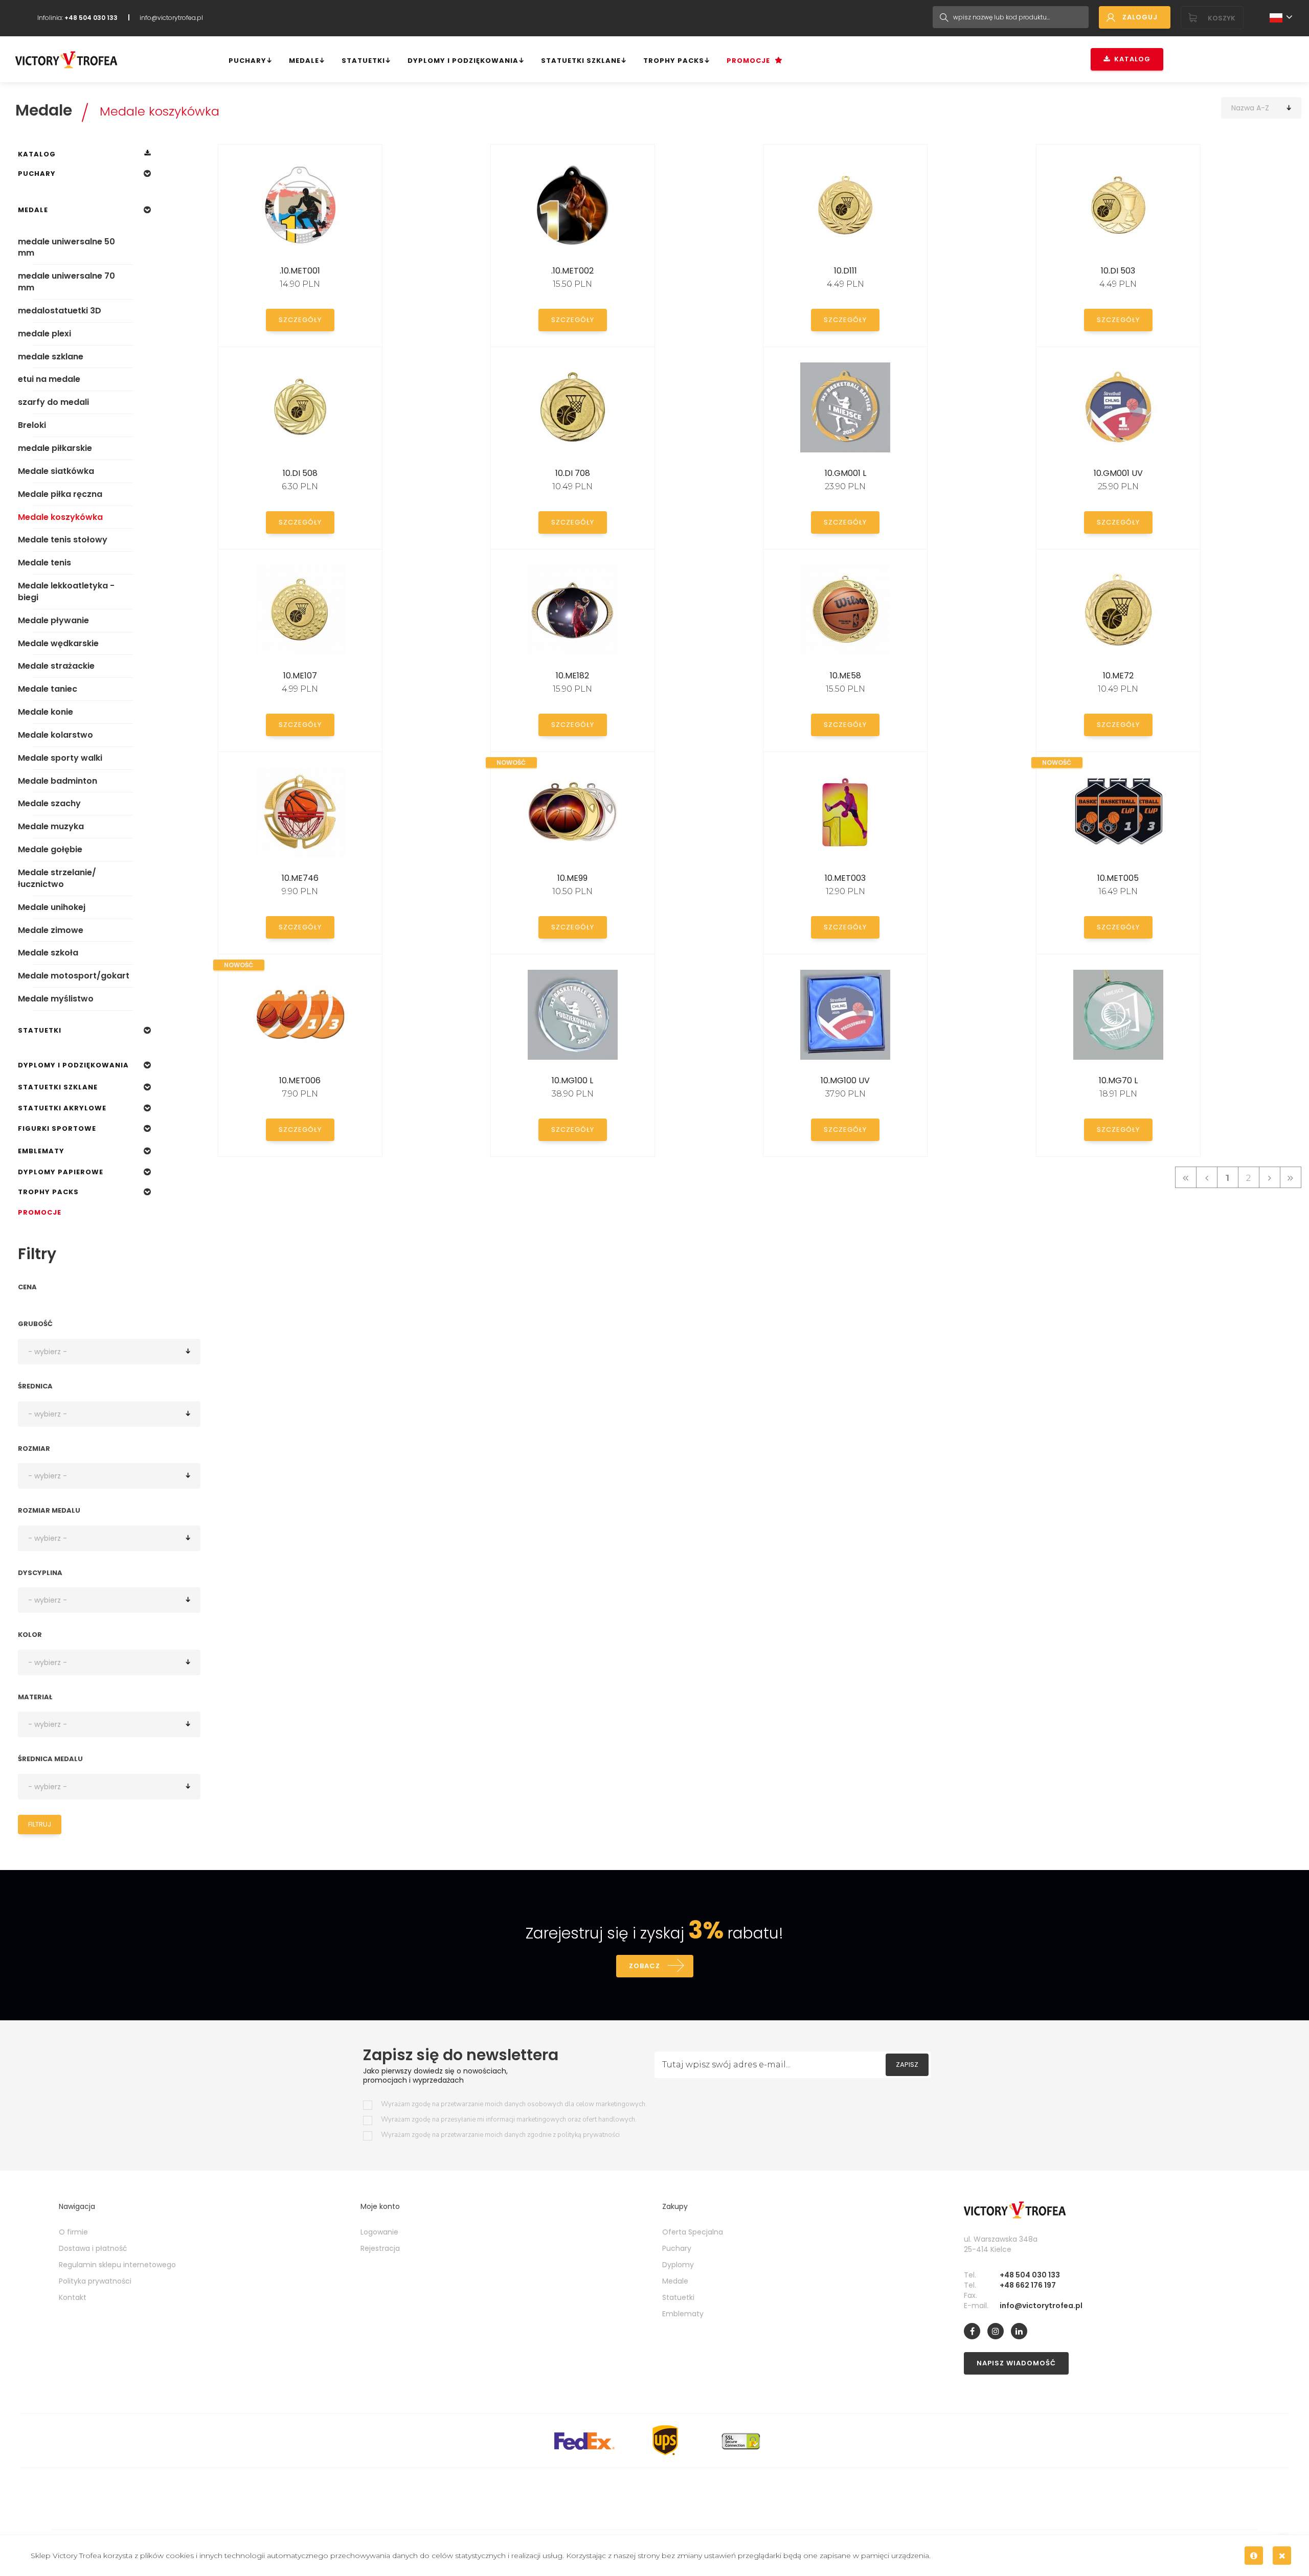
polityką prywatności (589, 2135)
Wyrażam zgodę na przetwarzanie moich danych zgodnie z (500, 2135)
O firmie (73, 2232)
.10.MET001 (300, 271)
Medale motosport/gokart (74, 976)
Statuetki (363, 61)
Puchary (247, 61)
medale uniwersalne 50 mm (66, 247)
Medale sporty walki (60, 758)
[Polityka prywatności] (1254, 2556)
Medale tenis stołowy (63, 540)
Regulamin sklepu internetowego (117, 2265)
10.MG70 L (1118, 1080)
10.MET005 (1118, 878)
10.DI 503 (1118, 271)
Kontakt (73, 2297)
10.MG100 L (572, 1080)
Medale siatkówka (56, 471)
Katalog (1130, 59)
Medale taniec (48, 689)
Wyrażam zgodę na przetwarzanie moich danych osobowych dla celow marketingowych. (514, 2104)
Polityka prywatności (95, 2281)
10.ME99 (572, 878)
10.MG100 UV (845, 1080)
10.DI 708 (573, 473)
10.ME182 (572, 676)
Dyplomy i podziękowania (463, 61)
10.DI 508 (300, 473)
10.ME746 (300, 878)
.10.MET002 (572, 271)
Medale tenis (44, 563)
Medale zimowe (51, 930)
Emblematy (41, 1151)
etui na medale (49, 379)
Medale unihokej (52, 907)
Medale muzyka (51, 826)
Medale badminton (58, 781)
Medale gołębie (50, 849)
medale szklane (51, 357)
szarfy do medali (53, 402)
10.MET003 (845, 878)
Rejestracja (380, 2248)
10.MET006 (300, 1080)
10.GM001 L (845, 473)
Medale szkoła (48, 953)
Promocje (748, 61)
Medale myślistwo (56, 999)
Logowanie (379, 2232)
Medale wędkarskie (58, 643)
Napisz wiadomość (1016, 2363)
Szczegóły (300, 320)
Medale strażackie (56, 666)
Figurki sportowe (57, 1129)
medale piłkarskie (55, 448)
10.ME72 (1118, 676)
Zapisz (907, 2065)
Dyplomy (678, 2265)
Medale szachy (49, 803)
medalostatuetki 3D (60, 311)
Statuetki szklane (581, 61)
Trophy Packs (674, 61)
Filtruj (40, 1824)
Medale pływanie (53, 620)
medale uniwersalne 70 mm (66, 282)
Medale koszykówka (160, 111)
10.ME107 (300, 676)
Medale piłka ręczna (60, 494)
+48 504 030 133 (1030, 2275)
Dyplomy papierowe (61, 1172)
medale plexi (44, 334)
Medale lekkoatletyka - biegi (66, 591)
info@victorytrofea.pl (171, 18)
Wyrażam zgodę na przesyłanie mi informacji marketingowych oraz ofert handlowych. (509, 2120)
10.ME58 (845, 676)
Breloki (32, 425)
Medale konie (46, 712)
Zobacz (645, 1966)
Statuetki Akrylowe (62, 1108)
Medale (304, 61)
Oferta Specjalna (693, 2232)
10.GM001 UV (1118, 473)
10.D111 (845, 271)
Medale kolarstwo (55, 735)
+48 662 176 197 (1028, 2285)
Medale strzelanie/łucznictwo (57, 878)
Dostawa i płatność (93, 2248)
